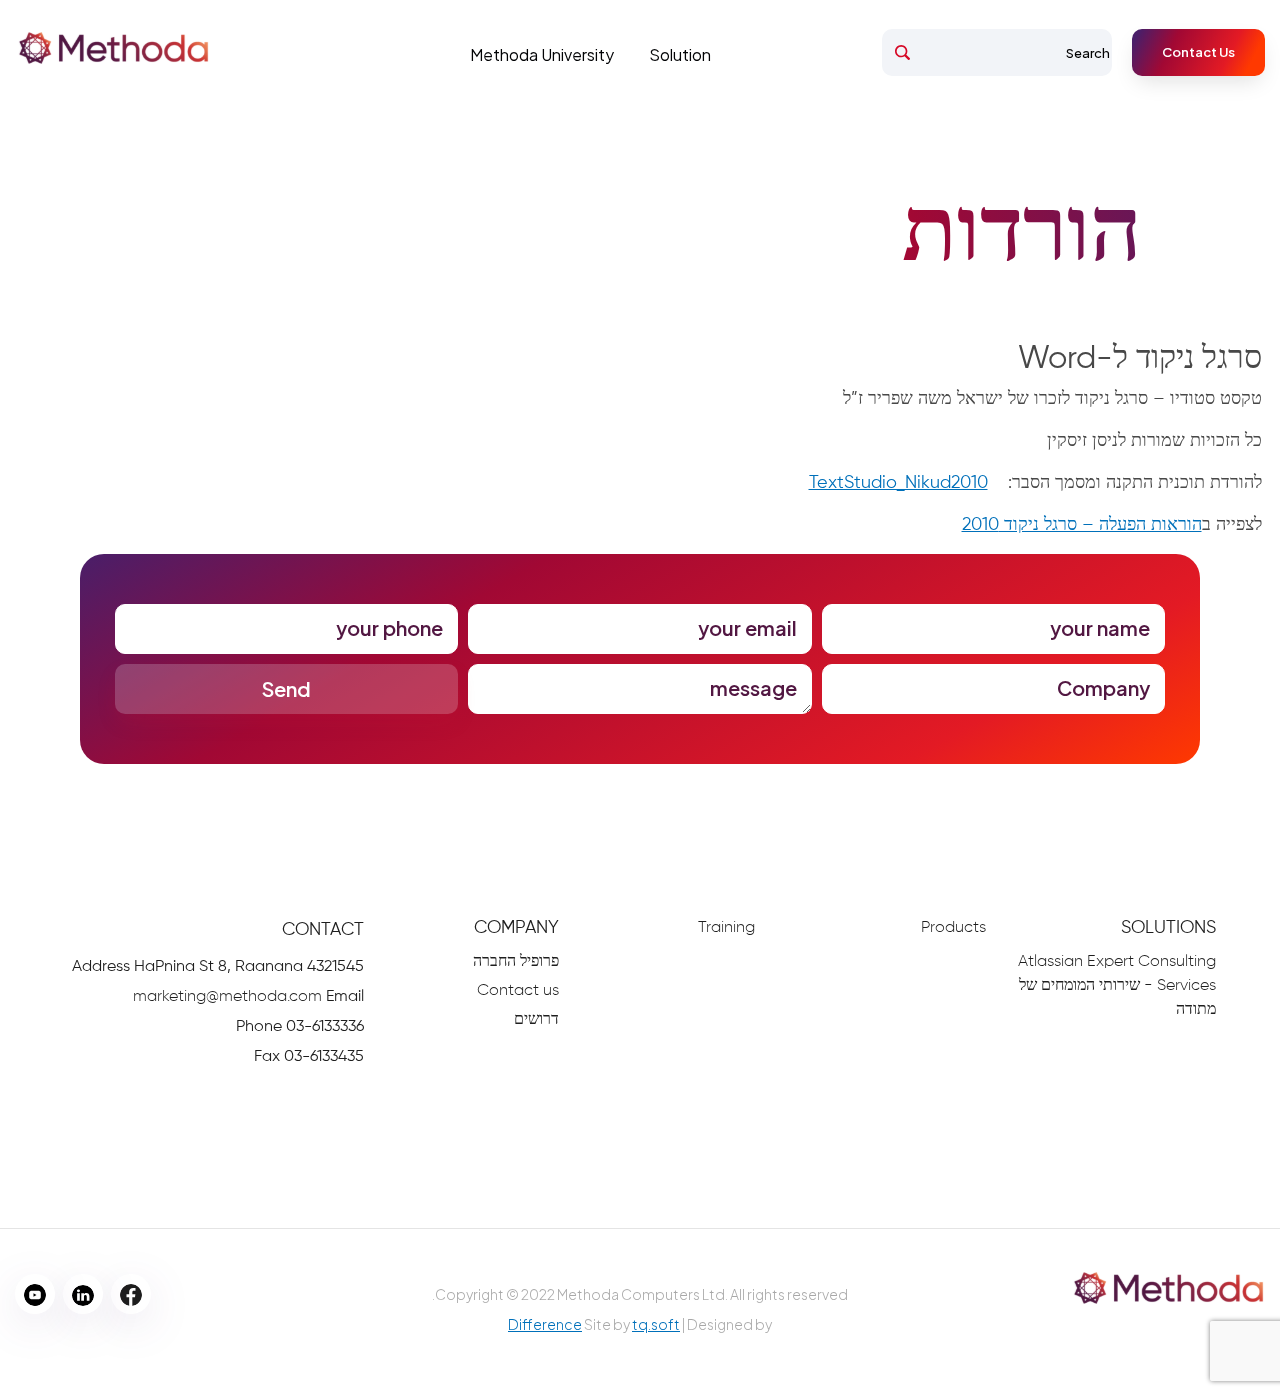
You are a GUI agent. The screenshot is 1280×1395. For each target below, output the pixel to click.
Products (953, 928)
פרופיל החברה (516, 962)
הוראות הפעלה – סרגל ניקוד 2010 (1082, 525)
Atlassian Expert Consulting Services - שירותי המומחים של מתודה (1117, 986)
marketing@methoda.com (227, 997)
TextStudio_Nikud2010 (898, 483)
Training (726, 928)
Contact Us (1198, 51)
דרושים (536, 1020)
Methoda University (542, 54)
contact (323, 930)
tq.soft (656, 1324)
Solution (680, 54)
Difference (545, 1324)
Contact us (518, 991)
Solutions (1168, 928)
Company (516, 928)
